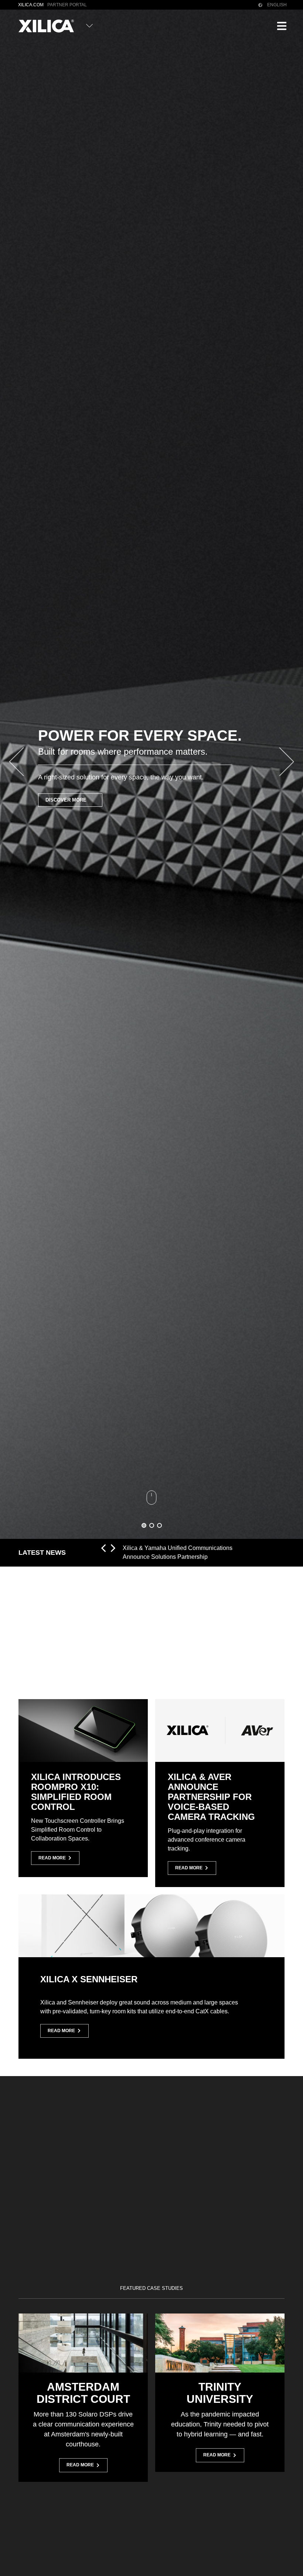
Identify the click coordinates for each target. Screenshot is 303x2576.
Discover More (66, 800)
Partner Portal (67, 5)
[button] (282, 26)
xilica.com (31, 5)
